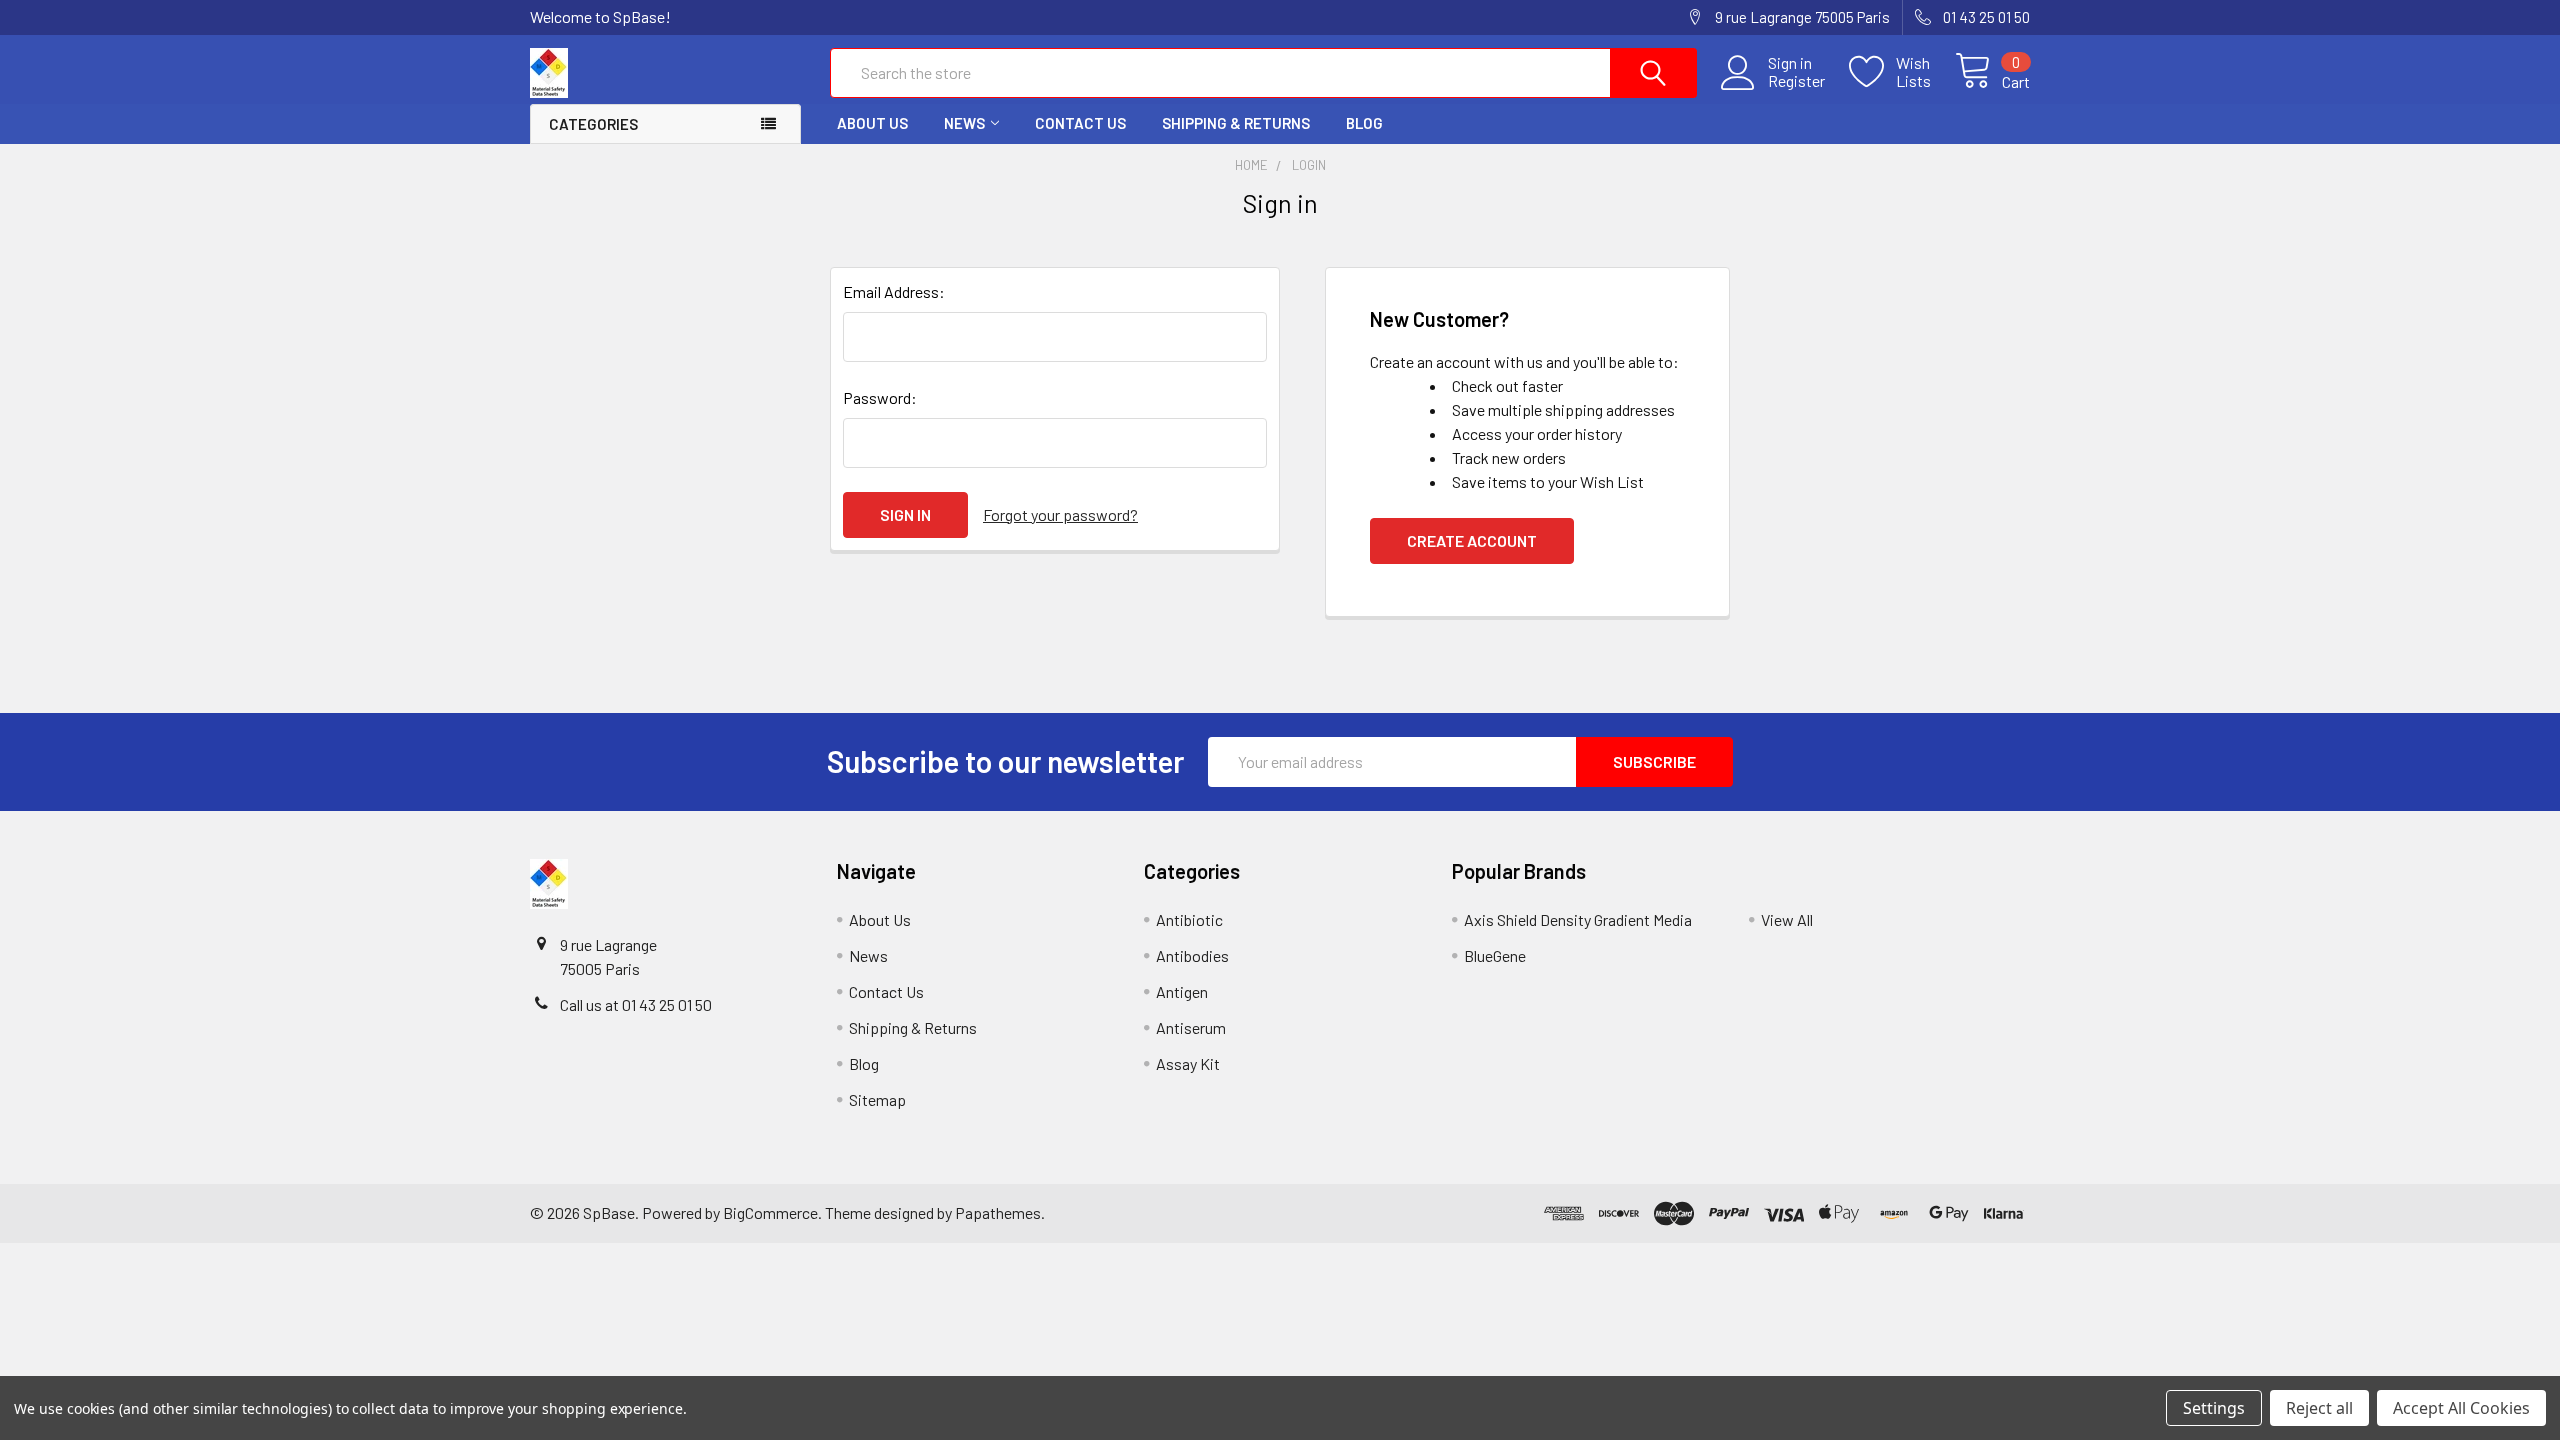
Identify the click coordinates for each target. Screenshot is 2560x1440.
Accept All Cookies (2461, 1408)
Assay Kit (1188, 1063)
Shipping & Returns (1236, 123)
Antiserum (1191, 1027)
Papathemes (998, 1212)
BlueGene (1495, 955)
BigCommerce (770, 1212)
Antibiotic (1189, 919)
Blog (1364, 123)
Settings (2214, 1408)
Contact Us (1080, 123)
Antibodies (1192, 955)
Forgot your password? (1060, 514)
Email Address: (894, 291)
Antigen (1182, 991)
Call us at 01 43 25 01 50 (636, 1004)
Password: (880, 397)
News (964, 123)
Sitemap (877, 1099)
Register (1796, 81)
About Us (872, 123)
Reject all (2319, 1408)
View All (1787, 919)
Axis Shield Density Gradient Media (1578, 919)
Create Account (1472, 540)
